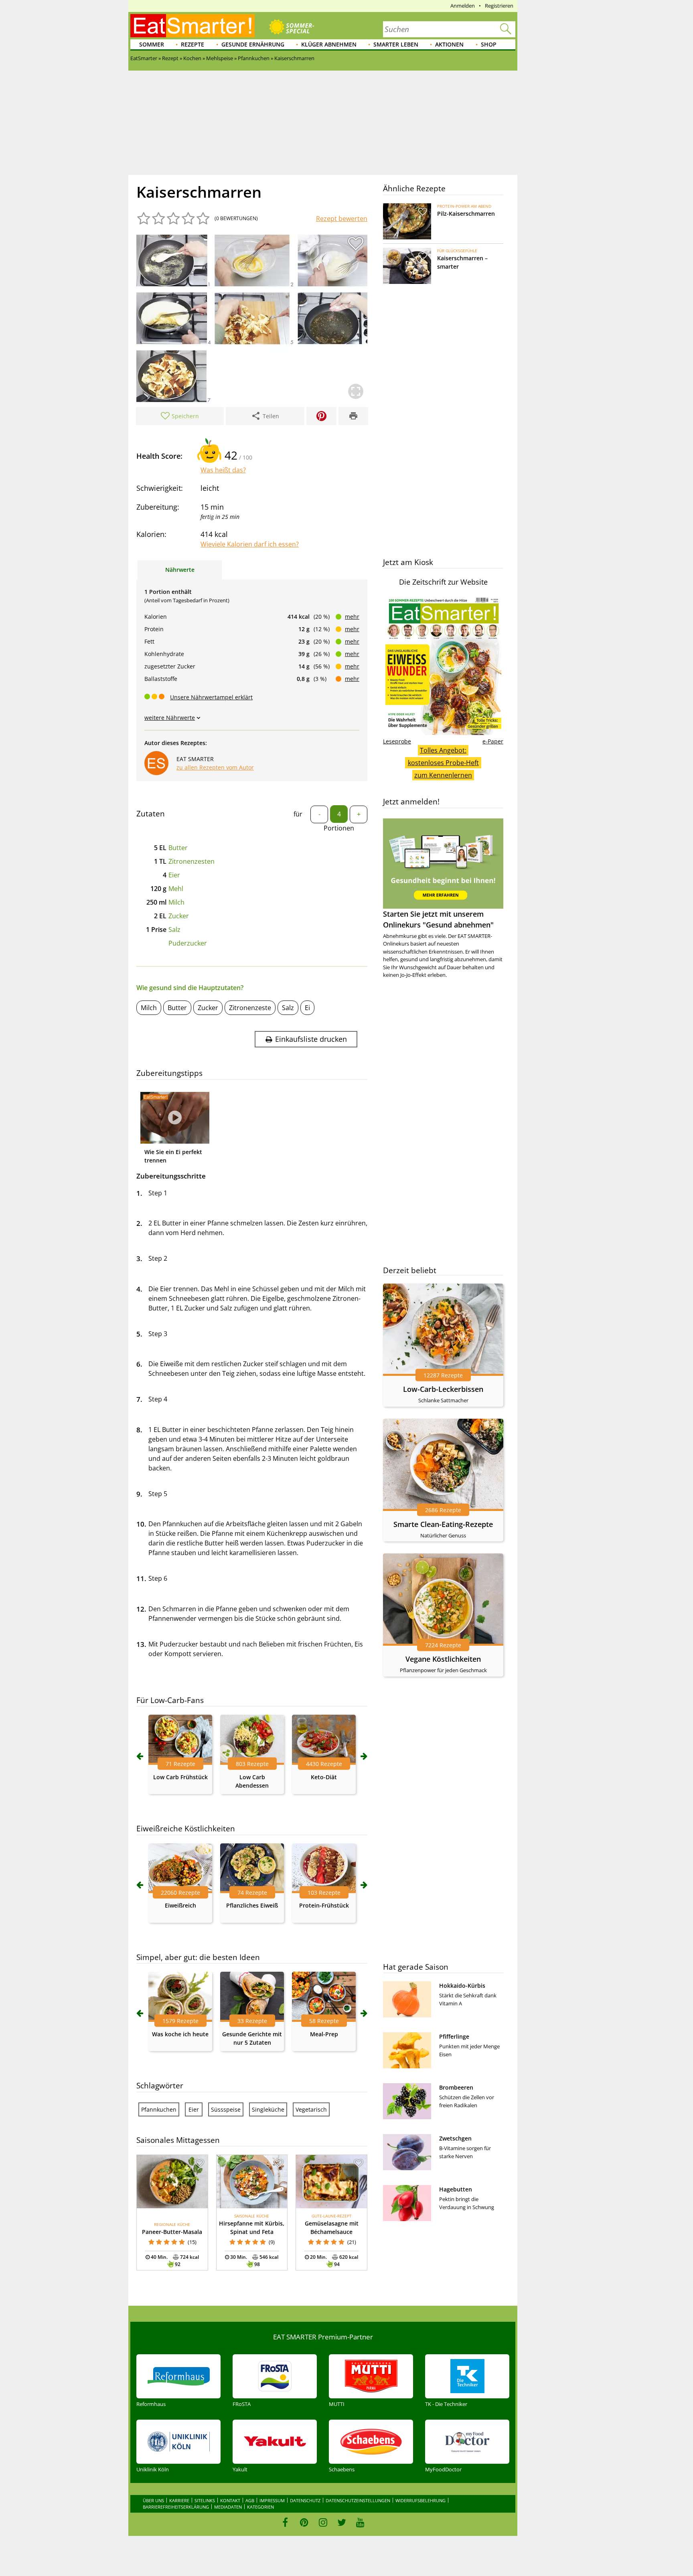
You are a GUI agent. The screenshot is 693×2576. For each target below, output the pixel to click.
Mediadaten (228, 2507)
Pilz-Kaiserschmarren (466, 214)
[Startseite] (192, 26)
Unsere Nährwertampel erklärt (211, 697)
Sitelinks (205, 2500)
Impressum (272, 2500)
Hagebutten (456, 2189)
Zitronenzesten (191, 861)
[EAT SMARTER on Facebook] (285, 2522)
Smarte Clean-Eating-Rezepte (443, 1524)
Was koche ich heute (180, 2034)
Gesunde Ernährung (253, 44)
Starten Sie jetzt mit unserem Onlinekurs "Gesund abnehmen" (438, 919)
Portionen (339, 828)
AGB (250, 2500)
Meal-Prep (324, 2034)
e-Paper (493, 741)
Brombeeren (456, 2087)
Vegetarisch (311, 2109)
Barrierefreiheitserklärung (176, 2507)
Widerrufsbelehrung (420, 2500)
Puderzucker (188, 943)
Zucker (179, 916)
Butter (178, 848)
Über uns (153, 2500)
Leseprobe (397, 741)
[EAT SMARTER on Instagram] (323, 2522)
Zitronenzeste (250, 1008)
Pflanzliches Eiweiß (252, 1905)
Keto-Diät (324, 1777)
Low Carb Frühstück (180, 1777)
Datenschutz (305, 2500)
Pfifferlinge (454, 2036)
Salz (174, 930)
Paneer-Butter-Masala (172, 2232)
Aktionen (449, 44)
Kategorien (260, 2507)
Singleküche (268, 2109)
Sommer (152, 44)
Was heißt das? (223, 470)
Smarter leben (396, 44)
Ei (307, 1008)
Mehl (176, 889)
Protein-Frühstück (324, 1905)
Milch (176, 902)
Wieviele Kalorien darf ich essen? (250, 544)
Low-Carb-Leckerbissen (443, 1389)
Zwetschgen (455, 2138)
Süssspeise (226, 2109)
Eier (174, 875)
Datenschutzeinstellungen (358, 2500)
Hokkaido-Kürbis (462, 1986)
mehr (352, 617)
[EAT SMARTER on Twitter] (341, 2522)
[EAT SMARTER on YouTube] (360, 2522)
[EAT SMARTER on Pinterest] (304, 2522)
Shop (489, 44)
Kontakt (230, 2500)
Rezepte (192, 44)
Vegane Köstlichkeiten (443, 1659)
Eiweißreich (180, 1905)
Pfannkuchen (159, 2109)
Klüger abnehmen (329, 44)
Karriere (179, 2500)
